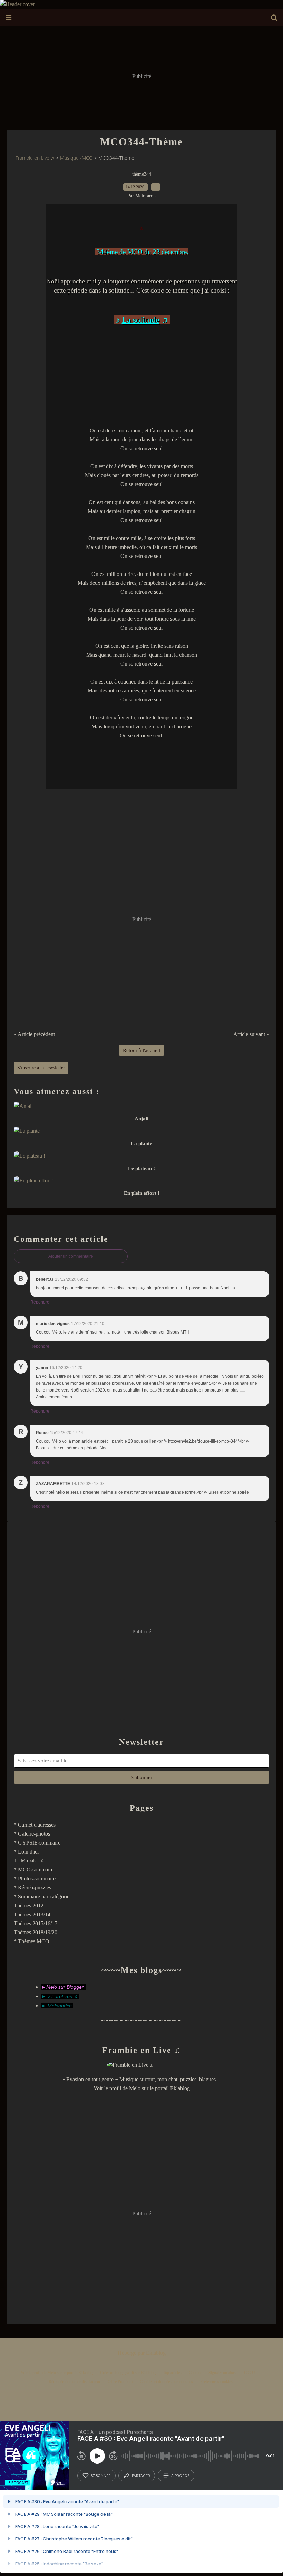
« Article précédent (34, 1034)
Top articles (172, 2373)
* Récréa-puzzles (32, 1887)
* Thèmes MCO (32, 1941)
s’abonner (101, 2476)
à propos (180, 2476)
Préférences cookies (216, 2382)
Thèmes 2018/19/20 (36, 1932)
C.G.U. (250, 2373)
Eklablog (156, 2353)
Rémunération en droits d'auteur (75, 2382)
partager (141, 2476)
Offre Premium (120, 2382)
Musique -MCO (76, 158)
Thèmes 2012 (29, 1905)
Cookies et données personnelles (166, 2382)
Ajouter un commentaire (71, 1256)
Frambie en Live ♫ (35, 158)
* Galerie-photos (32, 1834)
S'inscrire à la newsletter (41, 1068)
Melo (135, 2088)
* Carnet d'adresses (35, 1825)
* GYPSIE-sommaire (37, 1843)
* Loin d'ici (26, 1852)
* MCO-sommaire (34, 1870)
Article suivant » (251, 1034)
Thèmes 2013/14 (32, 1914)
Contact (195, 2373)
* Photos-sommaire (35, 1879)
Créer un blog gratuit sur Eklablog (128, 2373)
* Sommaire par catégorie (42, 1896)
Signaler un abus (223, 2373)
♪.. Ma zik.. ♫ (29, 1861)
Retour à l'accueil (141, 1050)
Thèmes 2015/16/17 (36, 1923)
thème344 (142, 174)
